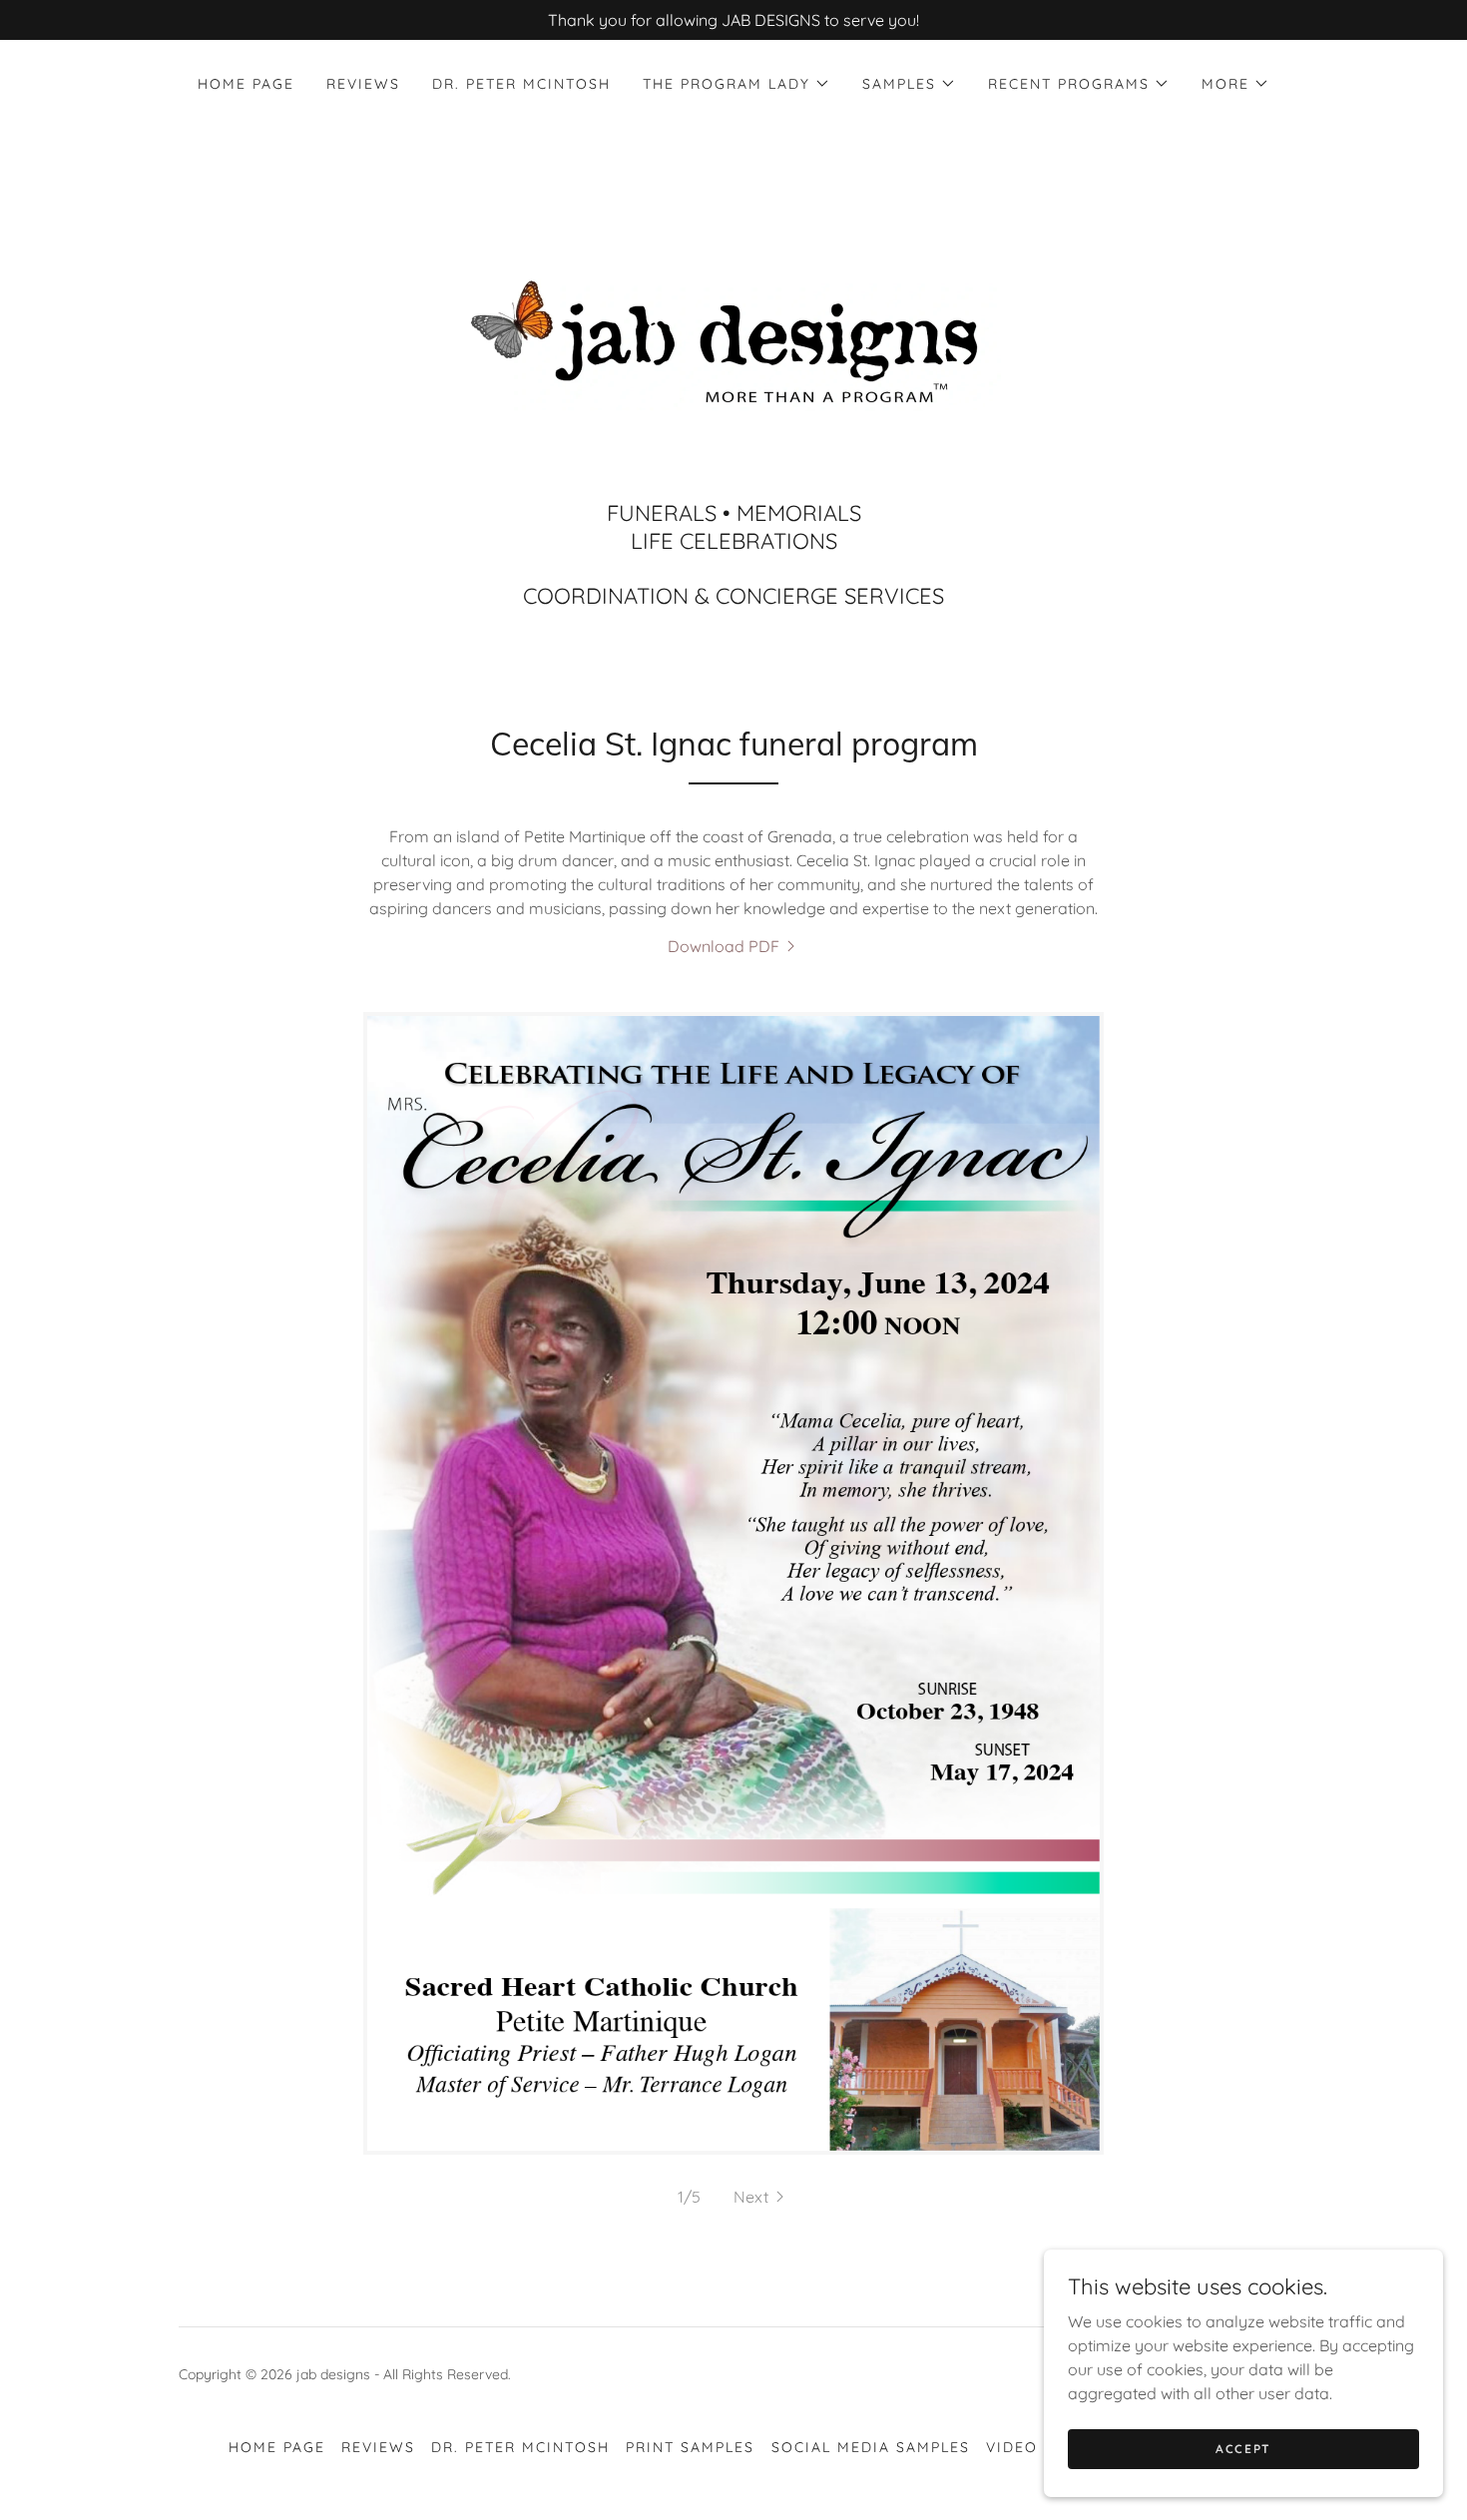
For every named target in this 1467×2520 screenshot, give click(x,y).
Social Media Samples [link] (871, 2447)
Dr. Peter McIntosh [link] (521, 84)
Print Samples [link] (690, 2447)
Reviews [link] (363, 84)
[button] (736, 84)
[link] (733, 342)
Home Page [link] (246, 84)
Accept (1243, 2449)
